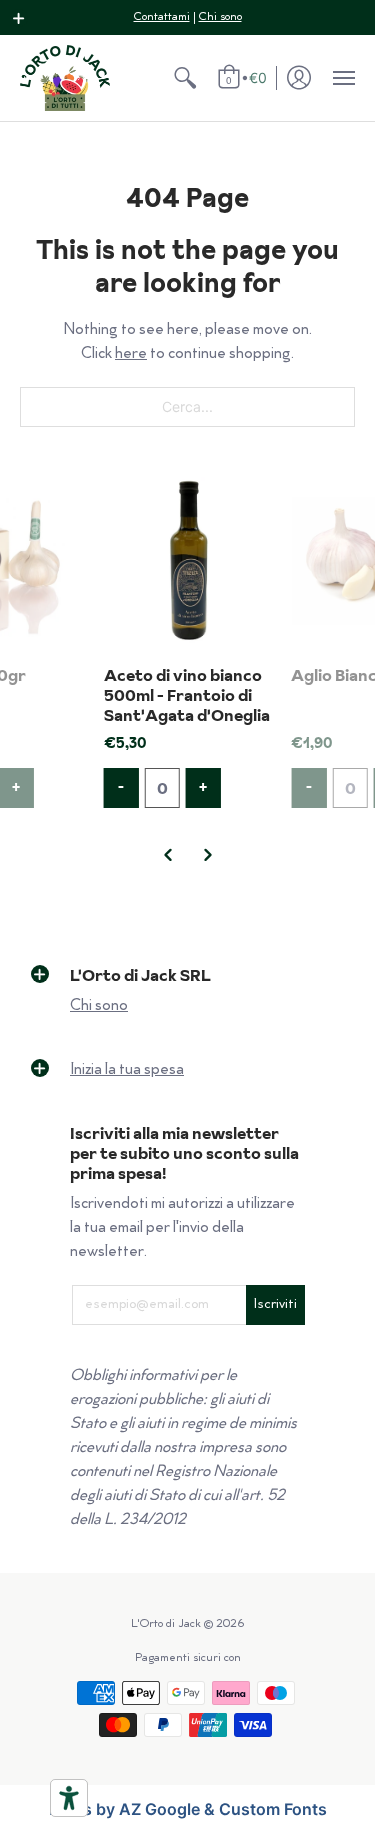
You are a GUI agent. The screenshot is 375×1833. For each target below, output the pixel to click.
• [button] (246, 77)
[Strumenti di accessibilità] (69, 1798)
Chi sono (220, 17)
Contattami (162, 17)
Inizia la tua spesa (127, 1070)
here (131, 354)
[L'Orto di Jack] (65, 78)
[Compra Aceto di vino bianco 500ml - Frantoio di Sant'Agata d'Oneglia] (188, 561)
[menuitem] (185, 78)
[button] (19, 18)
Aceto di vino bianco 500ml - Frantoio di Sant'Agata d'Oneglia (187, 695)
